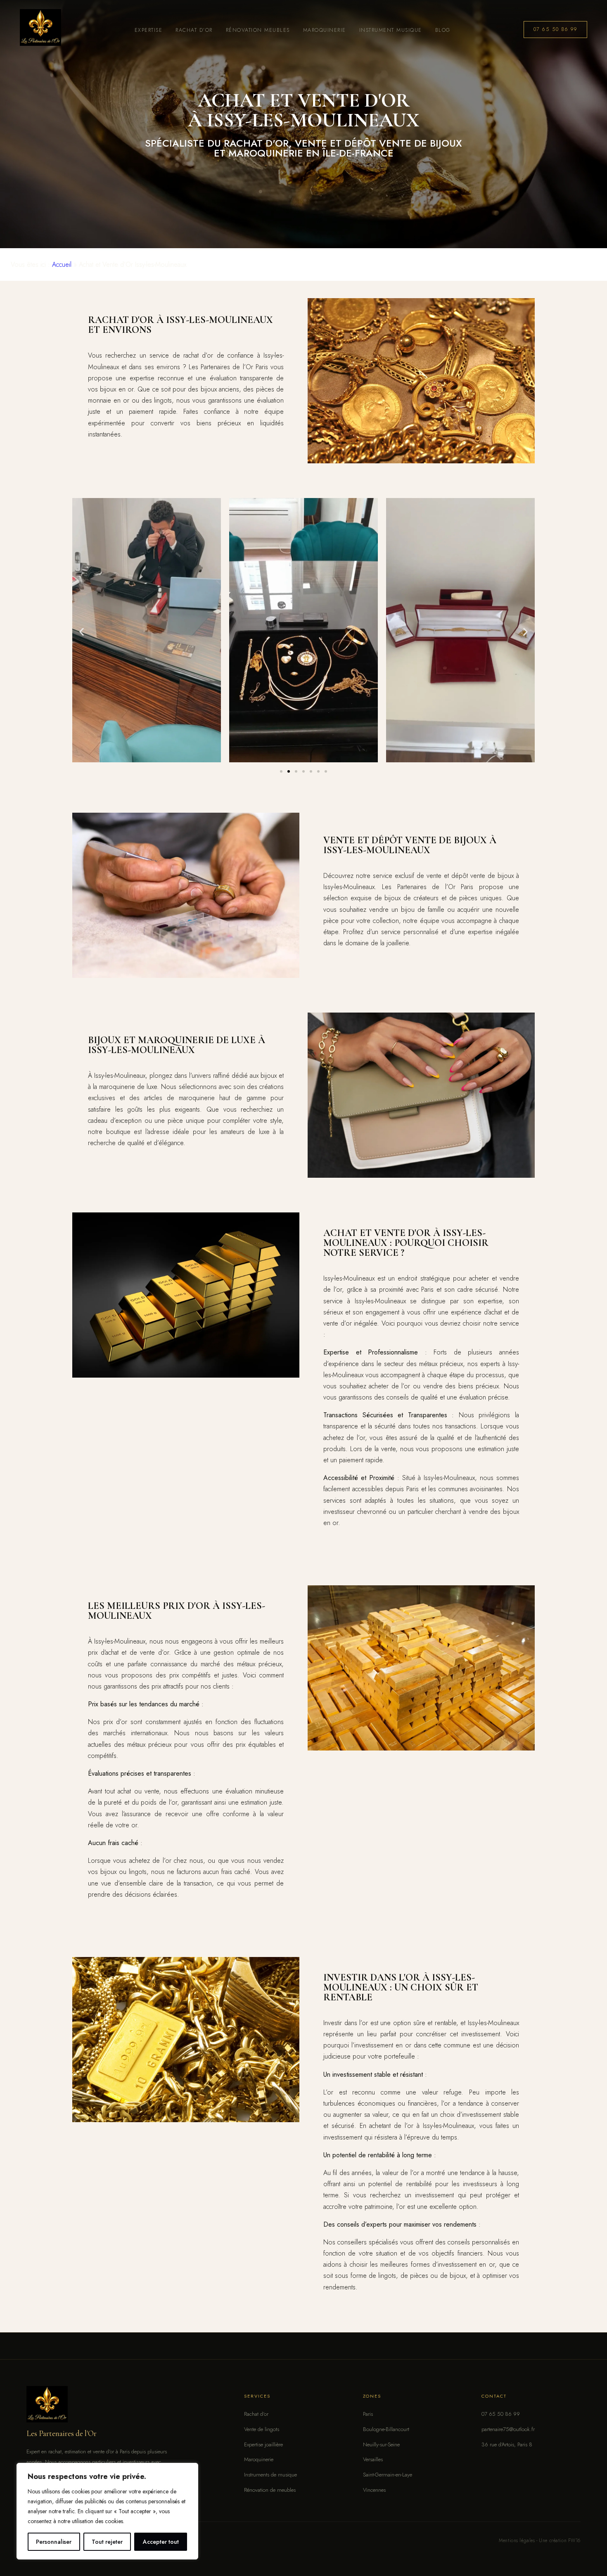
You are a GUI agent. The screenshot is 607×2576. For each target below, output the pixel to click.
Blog (443, 30)
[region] (107, 2511)
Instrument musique (391, 30)
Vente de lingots (262, 2429)
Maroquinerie (325, 30)
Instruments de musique (270, 2475)
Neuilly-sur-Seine (381, 2444)
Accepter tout (161, 2542)
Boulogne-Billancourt (386, 2429)
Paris (368, 2414)
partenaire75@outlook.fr (508, 2429)
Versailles (373, 2459)
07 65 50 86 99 (556, 29)
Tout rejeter (107, 2542)
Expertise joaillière (263, 2444)
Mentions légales (517, 2540)
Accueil (62, 264)
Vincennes (374, 2490)
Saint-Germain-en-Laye (388, 2475)
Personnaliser (54, 2542)
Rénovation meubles (258, 30)
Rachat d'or (256, 2414)
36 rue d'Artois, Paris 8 (507, 2444)
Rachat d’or (194, 30)
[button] (82, 632)
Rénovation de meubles (270, 2490)
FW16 (574, 2540)
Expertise (148, 30)
